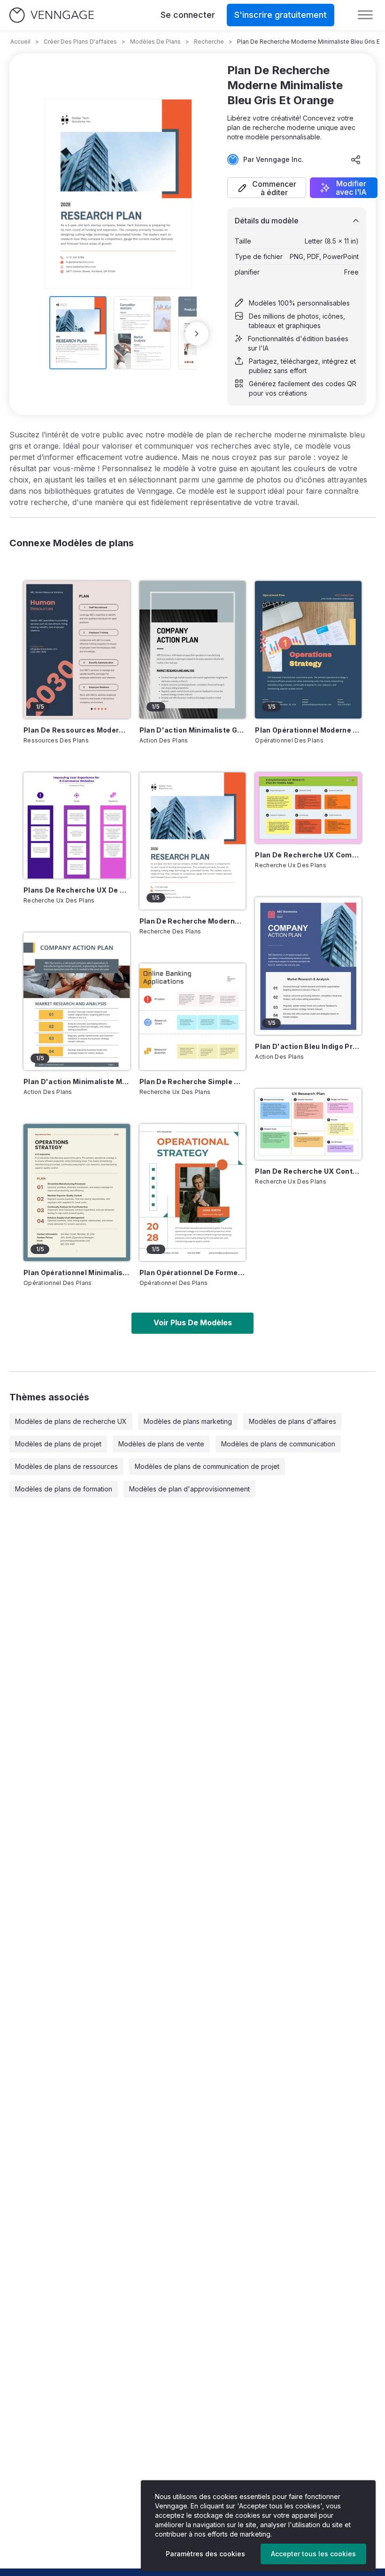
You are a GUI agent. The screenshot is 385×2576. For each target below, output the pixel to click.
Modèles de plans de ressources (66, 1466)
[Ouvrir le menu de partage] (356, 160)
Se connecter (188, 15)
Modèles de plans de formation (64, 1489)
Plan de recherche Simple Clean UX (193, 1082)
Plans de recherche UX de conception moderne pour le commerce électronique (77, 890)
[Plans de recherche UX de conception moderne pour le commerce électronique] (77, 826)
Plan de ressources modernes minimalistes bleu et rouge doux (77, 730)
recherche (209, 42)
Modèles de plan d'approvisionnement (189, 1489)
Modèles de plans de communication (278, 1444)
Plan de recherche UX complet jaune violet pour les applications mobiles (308, 855)
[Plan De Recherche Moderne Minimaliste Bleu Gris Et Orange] (193, 841)
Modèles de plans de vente (161, 1444)
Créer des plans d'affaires (80, 42)
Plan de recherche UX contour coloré (308, 1171)
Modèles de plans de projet (58, 1444)
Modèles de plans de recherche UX (71, 1421)
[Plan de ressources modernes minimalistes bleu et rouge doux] (77, 650)
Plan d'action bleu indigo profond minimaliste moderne (308, 1046)
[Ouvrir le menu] (365, 15)
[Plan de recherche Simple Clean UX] (193, 1017)
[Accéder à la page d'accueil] (52, 15)
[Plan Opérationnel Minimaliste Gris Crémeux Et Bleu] (77, 1192)
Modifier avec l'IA (351, 188)
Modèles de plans (155, 42)
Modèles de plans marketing (188, 1421)
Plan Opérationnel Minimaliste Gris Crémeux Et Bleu (77, 1273)
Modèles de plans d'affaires (293, 1421)
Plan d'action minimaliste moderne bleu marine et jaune (77, 1082)
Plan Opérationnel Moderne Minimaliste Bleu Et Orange (308, 730)
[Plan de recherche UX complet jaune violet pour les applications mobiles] (308, 808)
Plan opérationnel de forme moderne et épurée (193, 1273)
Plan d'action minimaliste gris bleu (193, 730)
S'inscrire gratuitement (281, 15)
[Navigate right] (197, 334)
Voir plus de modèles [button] (193, 1322)
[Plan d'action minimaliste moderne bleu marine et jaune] (77, 1001)
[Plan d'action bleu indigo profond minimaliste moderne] (308, 966)
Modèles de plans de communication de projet (207, 1466)
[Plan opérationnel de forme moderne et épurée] (193, 1192)
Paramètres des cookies (205, 2554)
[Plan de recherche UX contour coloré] (308, 1124)
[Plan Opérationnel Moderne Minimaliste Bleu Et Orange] (308, 650)
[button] (267, 188)
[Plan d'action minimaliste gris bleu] (193, 650)
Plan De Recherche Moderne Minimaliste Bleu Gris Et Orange (193, 921)
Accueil (20, 42)
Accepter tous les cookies (313, 2554)
